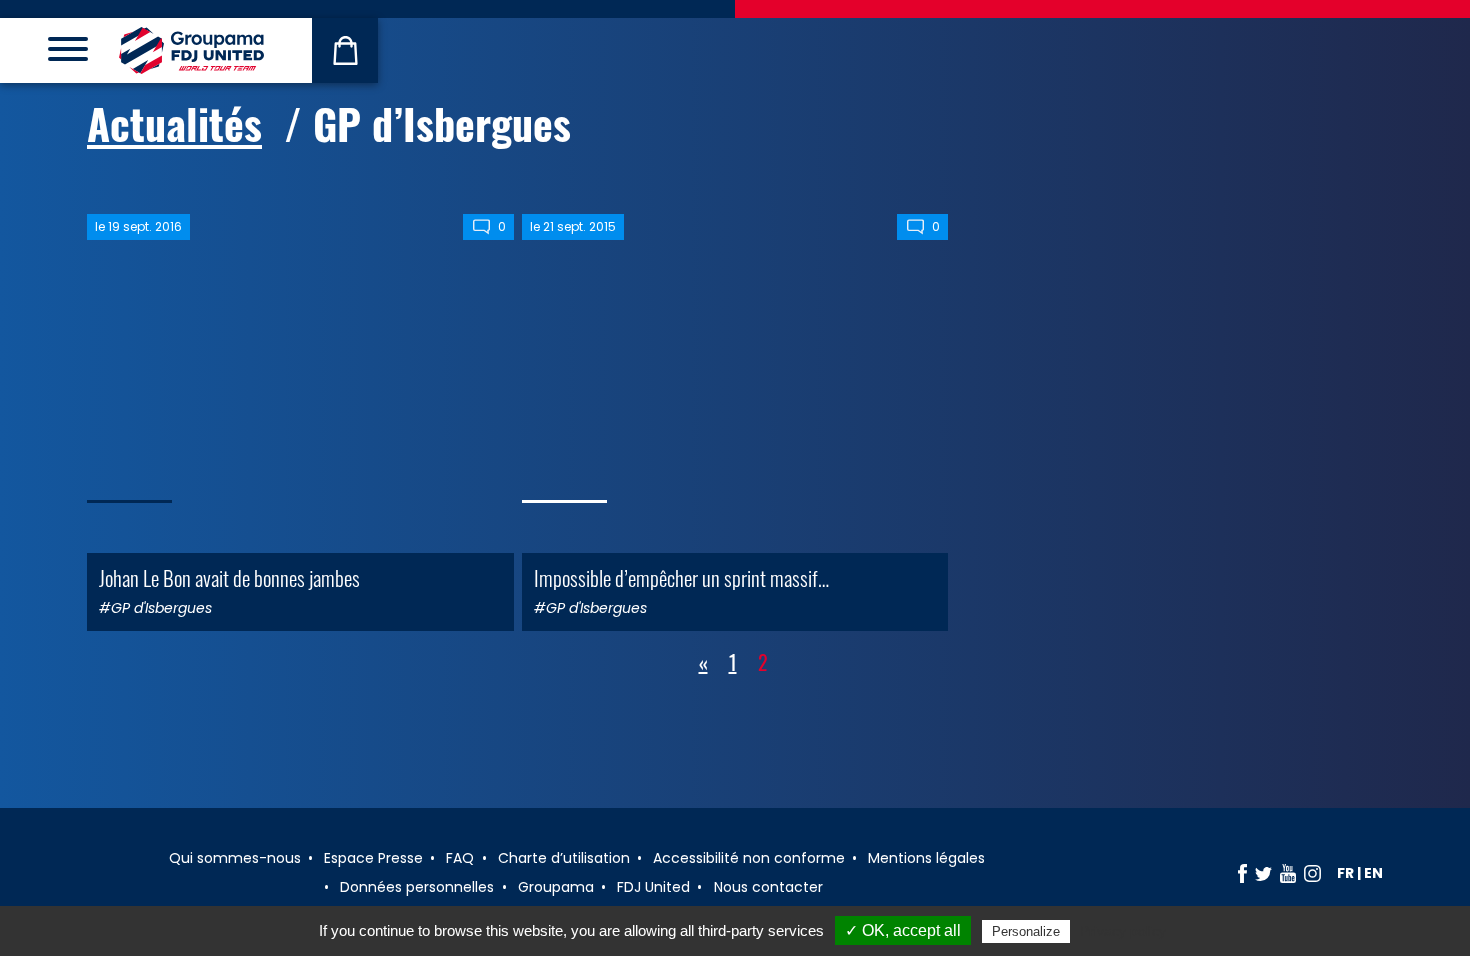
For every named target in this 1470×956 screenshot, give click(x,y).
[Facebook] (1242, 873)
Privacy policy (1123, 931)
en (1373, 873)
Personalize (1026, 931)
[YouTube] (1288, 873)
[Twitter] (1263, 873)
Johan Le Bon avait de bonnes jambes (229, 577)
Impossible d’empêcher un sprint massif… (681, 577)
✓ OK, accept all (903, 930)
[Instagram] (1312, 873)
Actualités (174, 123)
